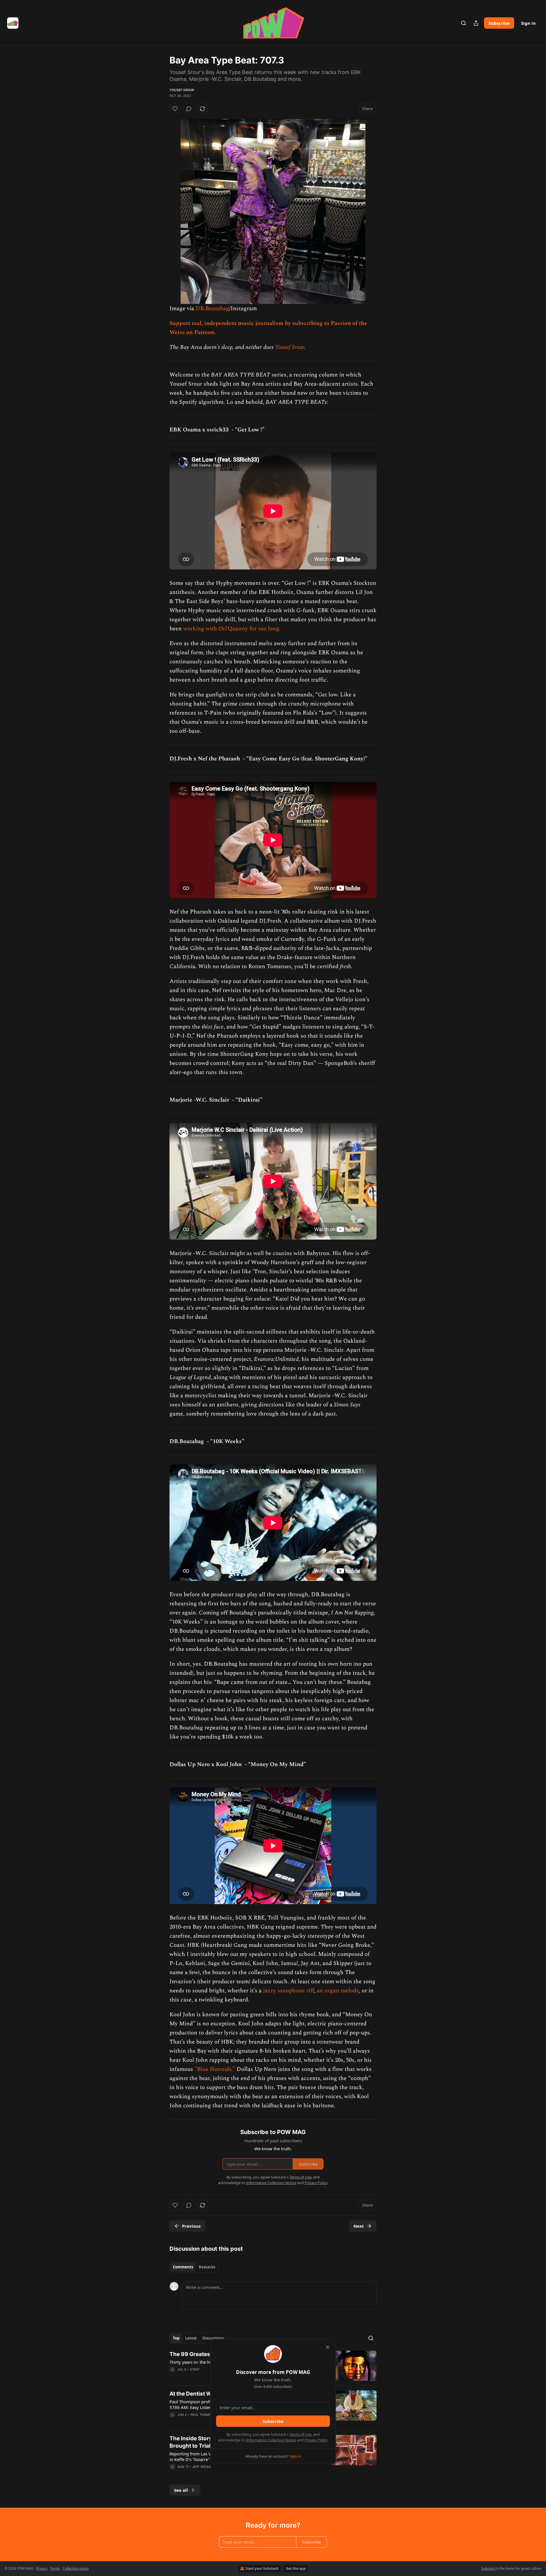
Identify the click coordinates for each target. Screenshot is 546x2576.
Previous (191, 2226)
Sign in (528, 23)
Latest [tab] (191, 2338)
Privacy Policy (316, 2440)
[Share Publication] (476, 23)
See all (181, 2490)
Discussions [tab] (213, 2338)
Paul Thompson (204, 2415)
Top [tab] (176, 2338)
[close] (328, 2347)
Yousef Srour (182, 90)
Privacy (42, 2568)
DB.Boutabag (212, 308)
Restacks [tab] (207, 2267)
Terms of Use (300, 2434)
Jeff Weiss (201, 2467)
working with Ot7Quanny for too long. (232, 629)
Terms (55, 2568)
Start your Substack (262, 2568)
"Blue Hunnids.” (215, 2069)
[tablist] (194, 2267)
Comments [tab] (183, 2267)
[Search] (464, 23)
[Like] (175, 109)
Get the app (296, 2568)
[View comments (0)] (189, 109)
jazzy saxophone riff (288, 1991)
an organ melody (338, 1991)
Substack (488, 2568)
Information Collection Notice (271, 2440)
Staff (195, 2369)
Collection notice (76, 2568)
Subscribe (499, 23)
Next (359, 2226)
